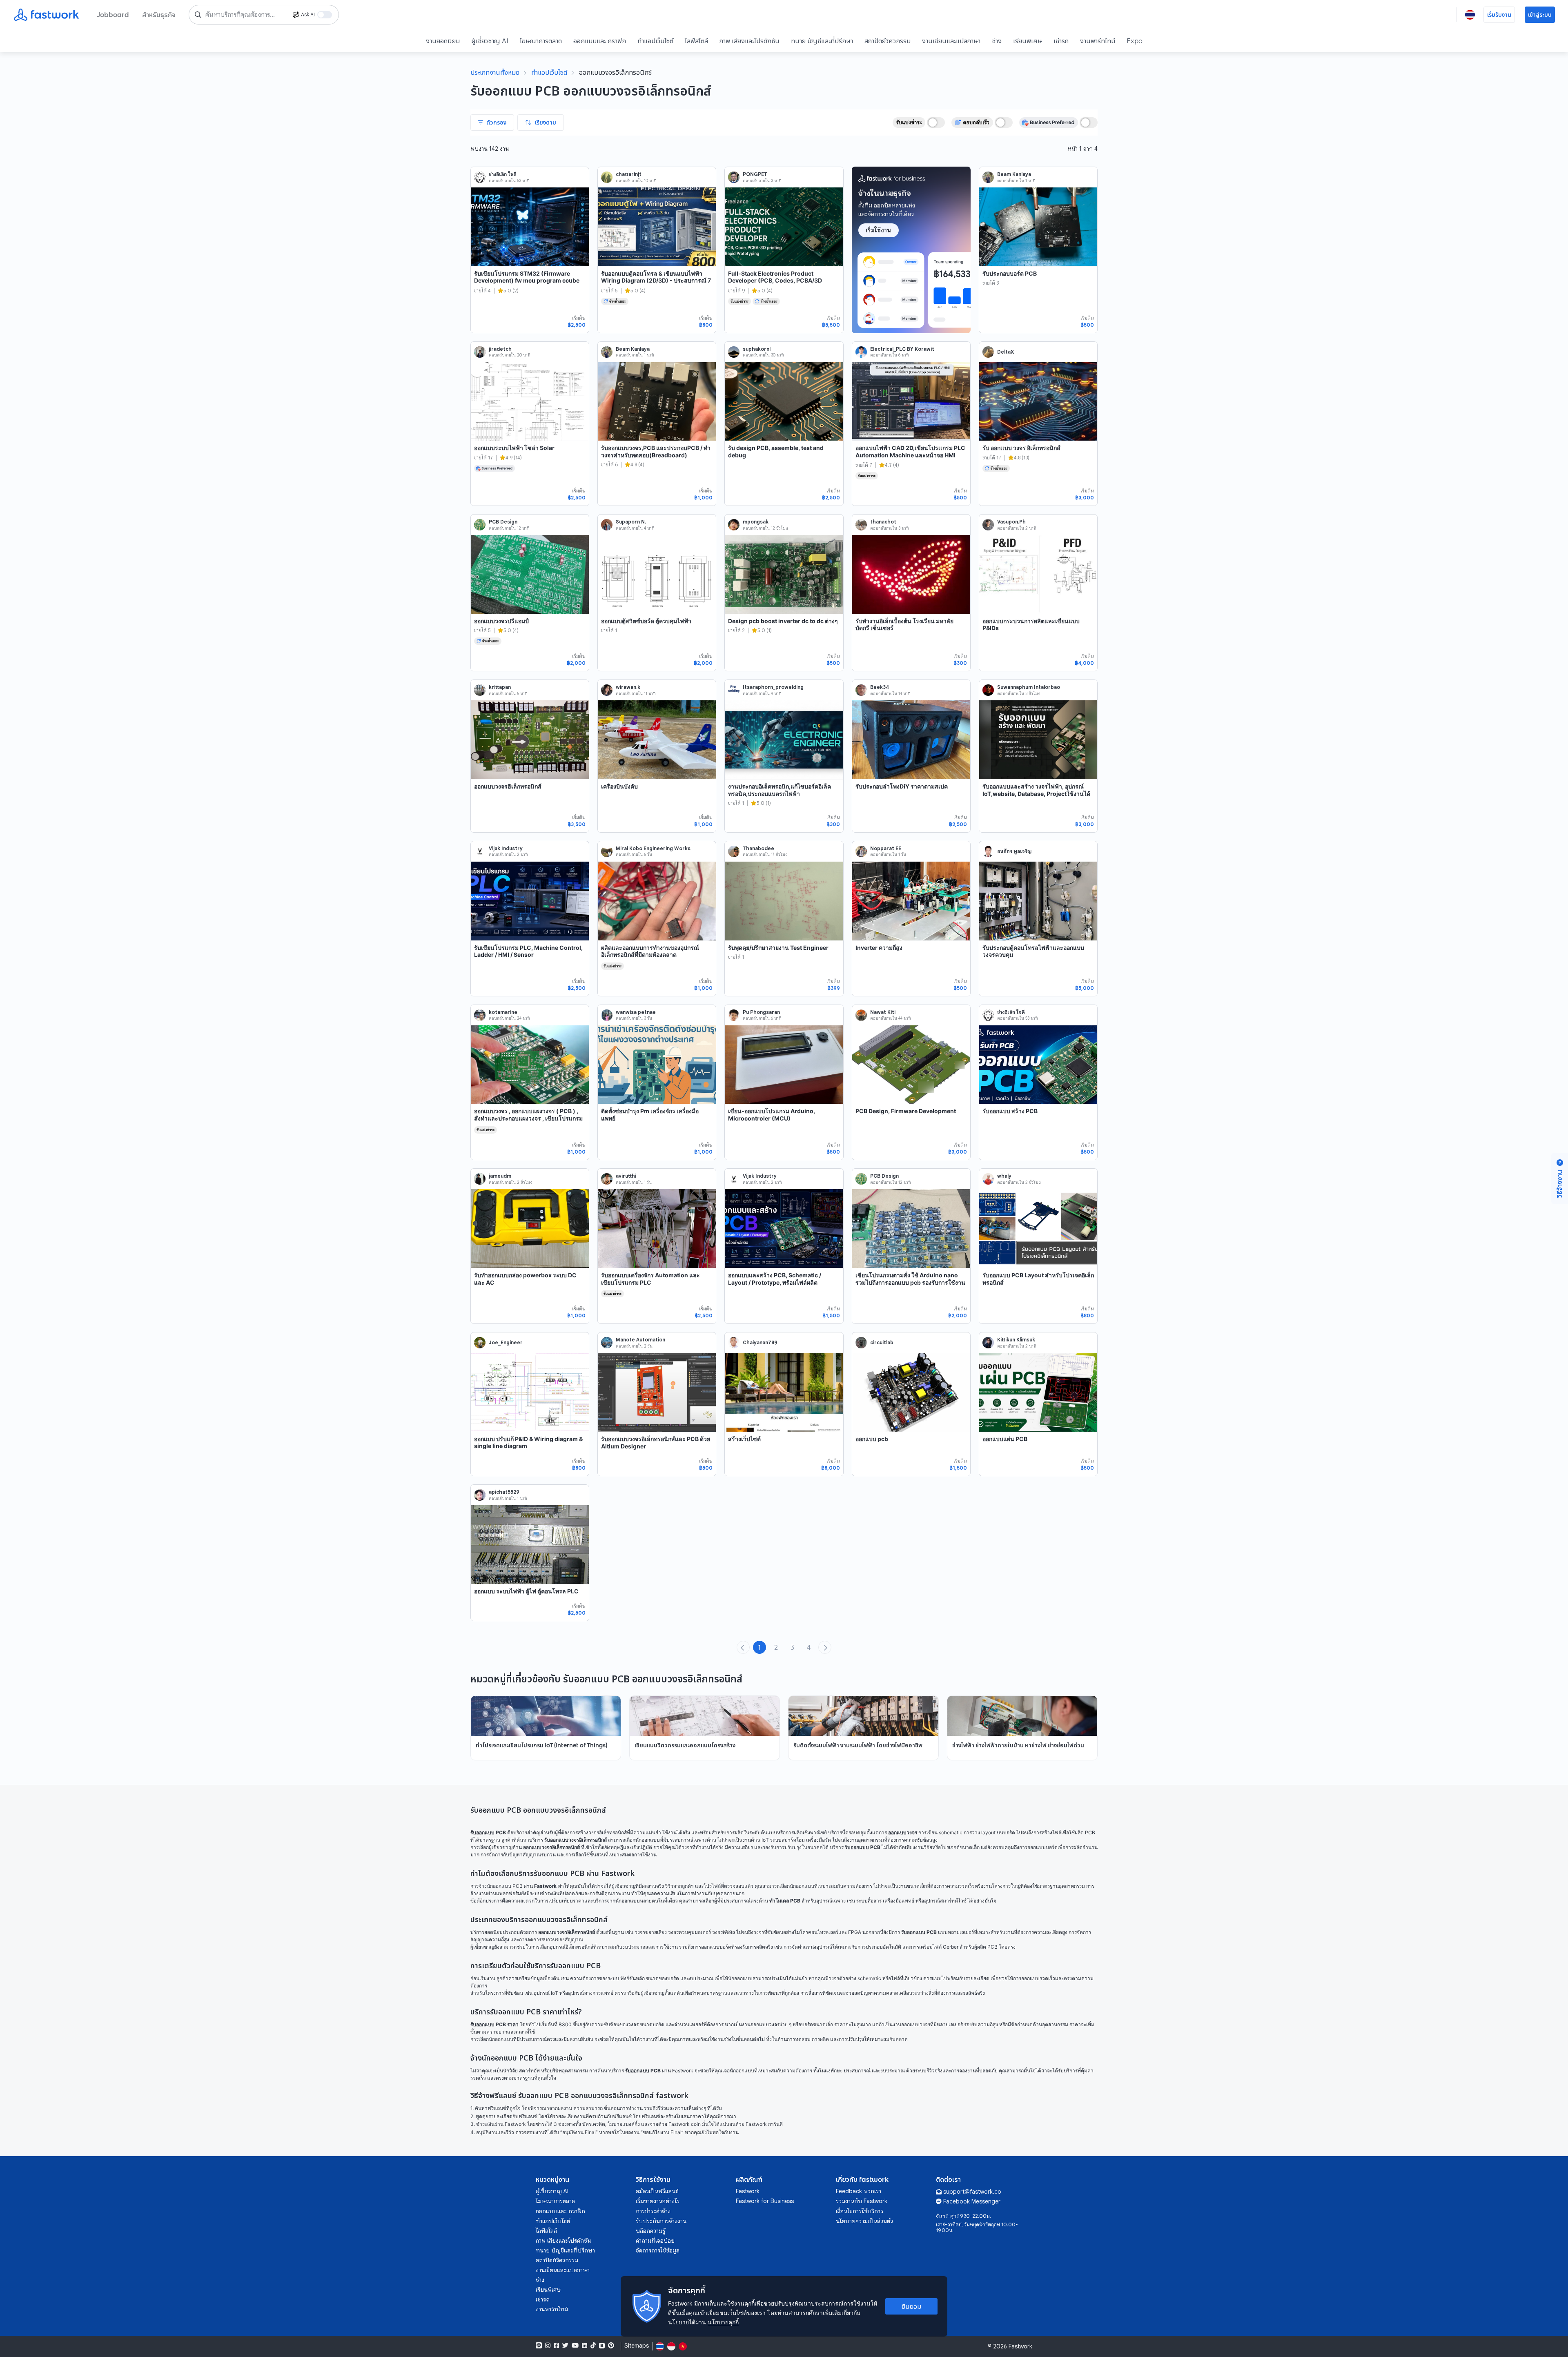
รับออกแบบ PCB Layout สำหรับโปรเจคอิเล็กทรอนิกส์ (1038, 1279)
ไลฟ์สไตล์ (696, 41)
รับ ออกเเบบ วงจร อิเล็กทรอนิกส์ (1021, 448)
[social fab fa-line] (539, 2346)
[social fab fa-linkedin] (585, 2346)
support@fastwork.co (972, 2192)
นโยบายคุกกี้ (723, 2322)
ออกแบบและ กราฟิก (600, 41)
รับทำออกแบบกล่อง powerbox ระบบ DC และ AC (525, 1279)
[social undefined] (602, 2346)
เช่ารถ (1061, 41)
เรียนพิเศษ (1028, 41)
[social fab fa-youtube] (575, 2346)
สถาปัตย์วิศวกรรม (888, 41)
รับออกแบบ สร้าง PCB (1010, 1111)
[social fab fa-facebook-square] (556, 2346)
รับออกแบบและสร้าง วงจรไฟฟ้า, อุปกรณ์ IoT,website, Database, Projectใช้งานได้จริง (1036, 793)
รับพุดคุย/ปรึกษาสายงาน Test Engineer (778, 948)
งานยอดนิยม (443, 41)
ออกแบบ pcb (872, 1439)
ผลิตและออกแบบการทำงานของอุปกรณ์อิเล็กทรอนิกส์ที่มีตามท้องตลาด (650, 951)
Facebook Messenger (972, 2201)
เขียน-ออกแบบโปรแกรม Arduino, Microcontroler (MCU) (772, 1115)
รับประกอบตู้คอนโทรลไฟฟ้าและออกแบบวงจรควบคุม (1033, 951)
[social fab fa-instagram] (548, 2346)
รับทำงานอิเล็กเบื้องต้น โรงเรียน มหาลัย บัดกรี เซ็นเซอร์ (904, 625)
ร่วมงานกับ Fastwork (862, 2201)
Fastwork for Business (765, 2201)
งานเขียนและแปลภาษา (951, 41)
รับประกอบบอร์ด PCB (1010, 273)
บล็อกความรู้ (650, 2231)
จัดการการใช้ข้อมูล (658, 2250)
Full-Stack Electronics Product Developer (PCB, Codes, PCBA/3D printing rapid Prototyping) (775, 281)
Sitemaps (637, 2346)
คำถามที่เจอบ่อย (655, 2241)
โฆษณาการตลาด (541, 41)
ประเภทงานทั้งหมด (495, 72)
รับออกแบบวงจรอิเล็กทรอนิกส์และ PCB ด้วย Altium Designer (656, 1442)
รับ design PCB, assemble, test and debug (776, 451)
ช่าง (997, 41)
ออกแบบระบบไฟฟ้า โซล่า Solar (514, 448)
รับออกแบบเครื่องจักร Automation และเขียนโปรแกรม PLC (650, 1279)
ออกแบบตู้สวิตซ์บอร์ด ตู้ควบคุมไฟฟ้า (646, 621)
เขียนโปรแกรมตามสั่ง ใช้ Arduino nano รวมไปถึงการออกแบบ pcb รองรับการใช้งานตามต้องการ (910, 1282)
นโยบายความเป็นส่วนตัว (864, 2221)
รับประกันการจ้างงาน (661, 2221)
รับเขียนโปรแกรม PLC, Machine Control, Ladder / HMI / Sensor (528, 951)
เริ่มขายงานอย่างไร (658, 2201)
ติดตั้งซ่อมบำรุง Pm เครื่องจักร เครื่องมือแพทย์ (650, 1115)
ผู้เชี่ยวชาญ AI (490, 41)
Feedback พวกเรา (859, 2191)
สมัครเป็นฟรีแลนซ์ (657, 2191)
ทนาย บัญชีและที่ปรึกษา (822, 41)
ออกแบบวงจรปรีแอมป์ (501, 621)
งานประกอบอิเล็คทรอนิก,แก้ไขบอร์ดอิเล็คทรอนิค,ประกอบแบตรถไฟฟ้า (780, 790)
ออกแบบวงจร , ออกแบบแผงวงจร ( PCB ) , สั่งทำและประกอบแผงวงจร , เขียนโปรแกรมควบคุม (528, 1118)
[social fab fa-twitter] (565, 2346)
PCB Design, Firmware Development (906, 1111)
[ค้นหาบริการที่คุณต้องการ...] (198, 15)
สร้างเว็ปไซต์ (744, 1439)
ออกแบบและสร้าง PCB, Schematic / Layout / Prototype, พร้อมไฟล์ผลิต (775, 1279)
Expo (1135, 41)
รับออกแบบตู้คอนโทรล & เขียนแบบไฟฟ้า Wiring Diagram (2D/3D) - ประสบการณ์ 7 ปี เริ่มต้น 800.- (656, 281)
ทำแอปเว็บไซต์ (655, 41)
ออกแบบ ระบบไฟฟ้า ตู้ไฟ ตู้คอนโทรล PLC (526, 1591)
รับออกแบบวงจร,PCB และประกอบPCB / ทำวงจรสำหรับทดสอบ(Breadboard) (656, 451)
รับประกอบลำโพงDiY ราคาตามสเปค (902, 786)
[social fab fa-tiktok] (593, 2346)
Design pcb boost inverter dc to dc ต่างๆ (783, 621)
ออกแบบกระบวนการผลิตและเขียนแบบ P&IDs (1031, 625)
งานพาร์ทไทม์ (1098, 41)
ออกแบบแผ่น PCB (1005, 1439)
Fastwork (748, 2191)
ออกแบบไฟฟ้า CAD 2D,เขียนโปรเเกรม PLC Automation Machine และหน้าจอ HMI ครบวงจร (910, 455)
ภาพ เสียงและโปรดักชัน (749, 41)
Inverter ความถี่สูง (879, 948)
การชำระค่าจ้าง (653, 2211)
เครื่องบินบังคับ (619, 786)
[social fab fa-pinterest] (611, 2346)
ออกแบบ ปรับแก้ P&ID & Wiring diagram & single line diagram (528, 1442)
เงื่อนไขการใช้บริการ (860, 2211)
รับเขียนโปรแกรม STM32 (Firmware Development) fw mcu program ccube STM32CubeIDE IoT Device (527, 281)
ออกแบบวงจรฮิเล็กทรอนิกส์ (508, 786)
